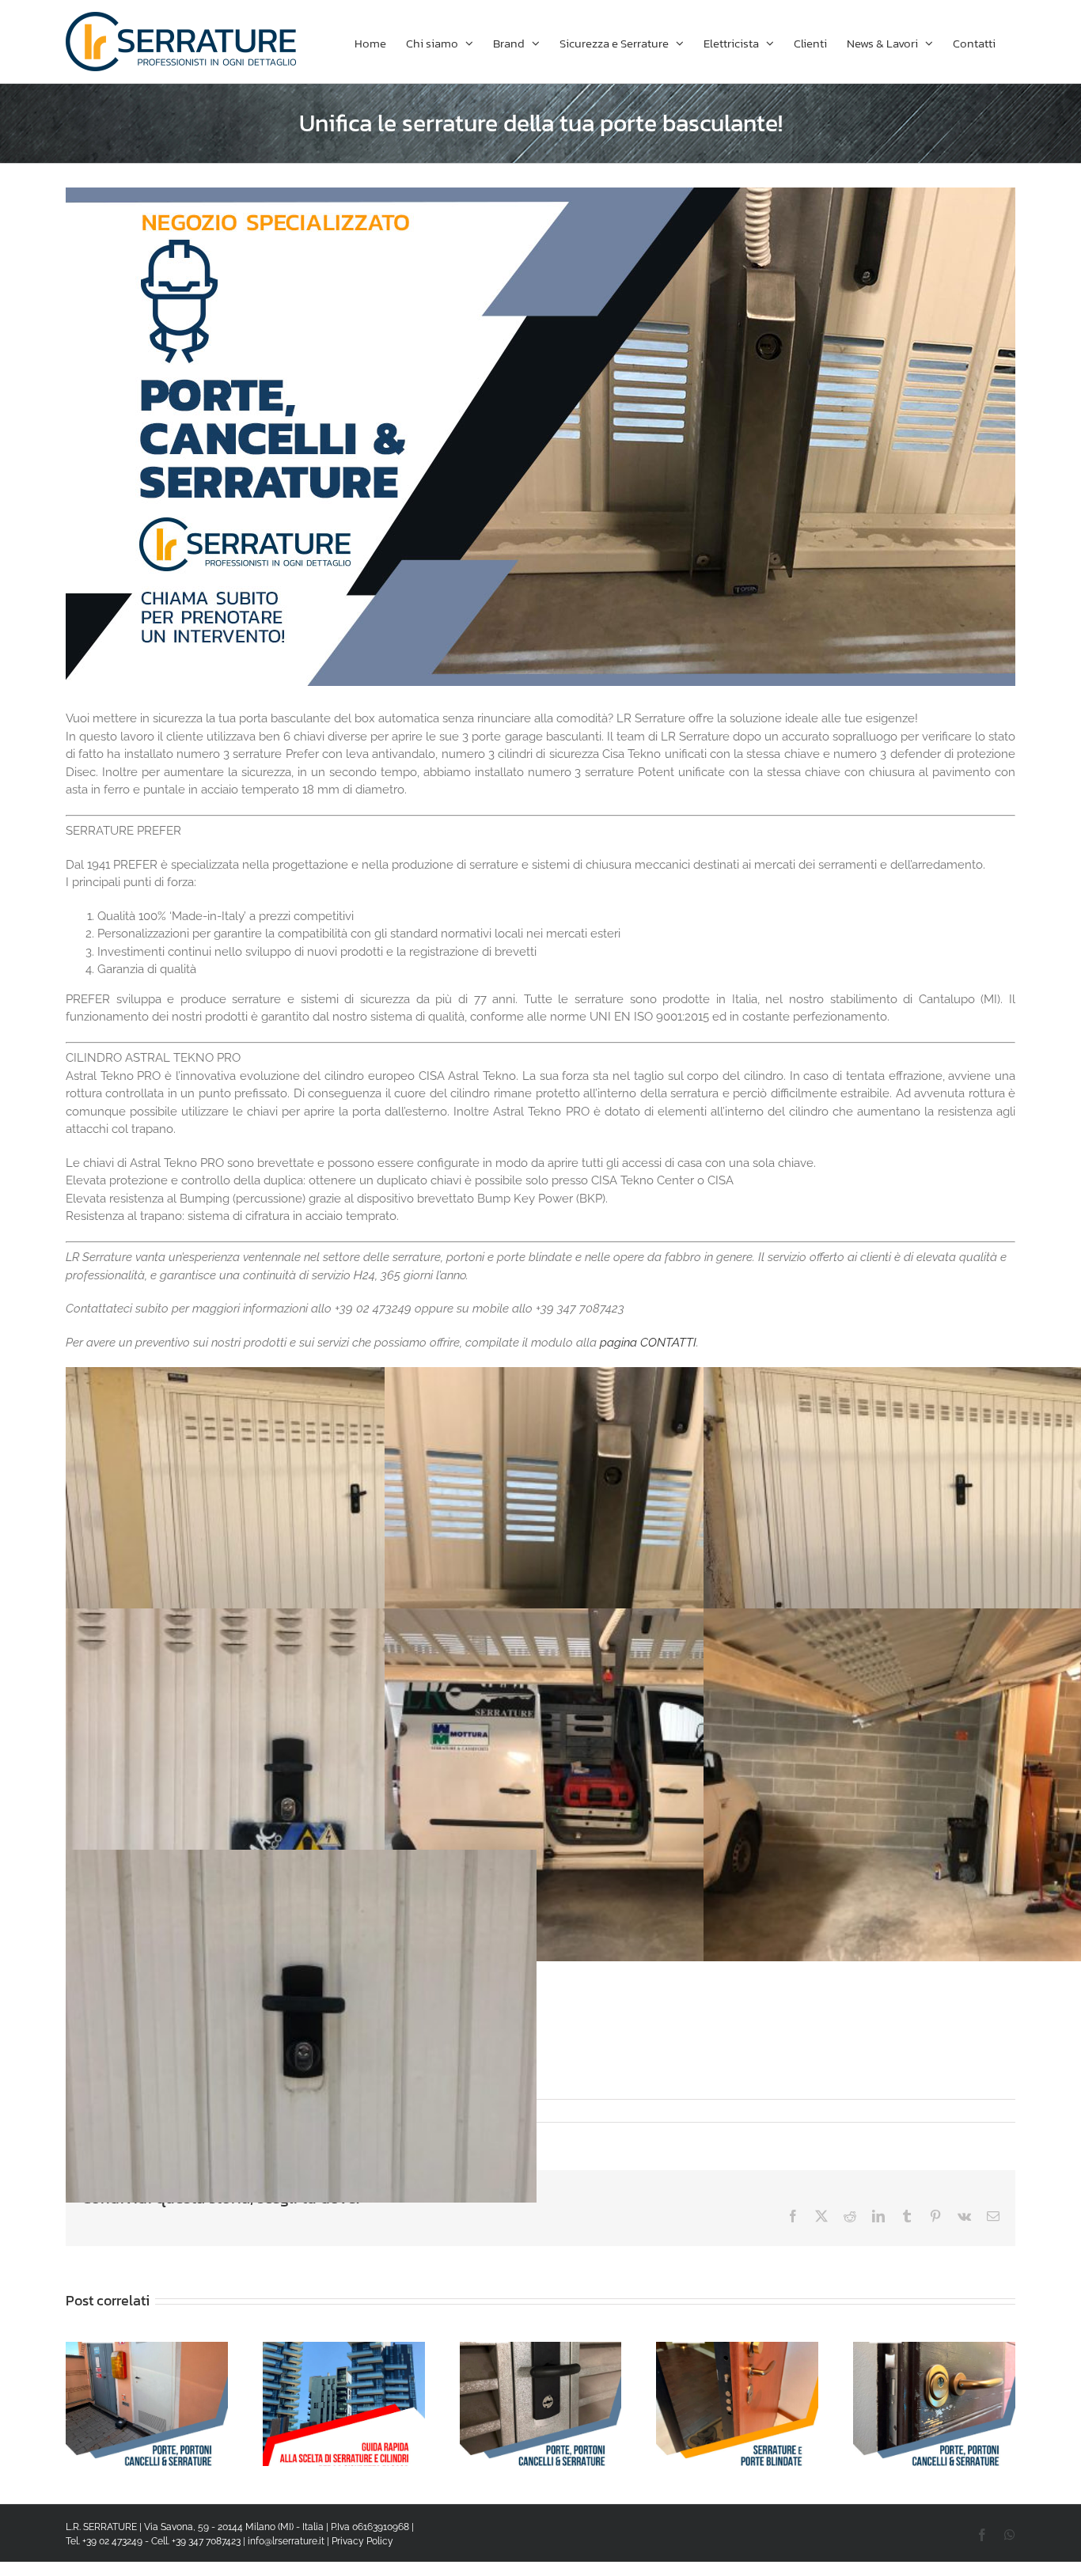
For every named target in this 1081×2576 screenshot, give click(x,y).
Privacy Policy (362, 2541)
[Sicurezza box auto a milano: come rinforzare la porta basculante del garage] (541, 2349)
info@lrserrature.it (286, 2541)
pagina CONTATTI (648, 1343)
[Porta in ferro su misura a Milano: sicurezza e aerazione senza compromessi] (147, 2349)
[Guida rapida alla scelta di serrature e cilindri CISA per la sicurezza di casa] (344, 2349)
